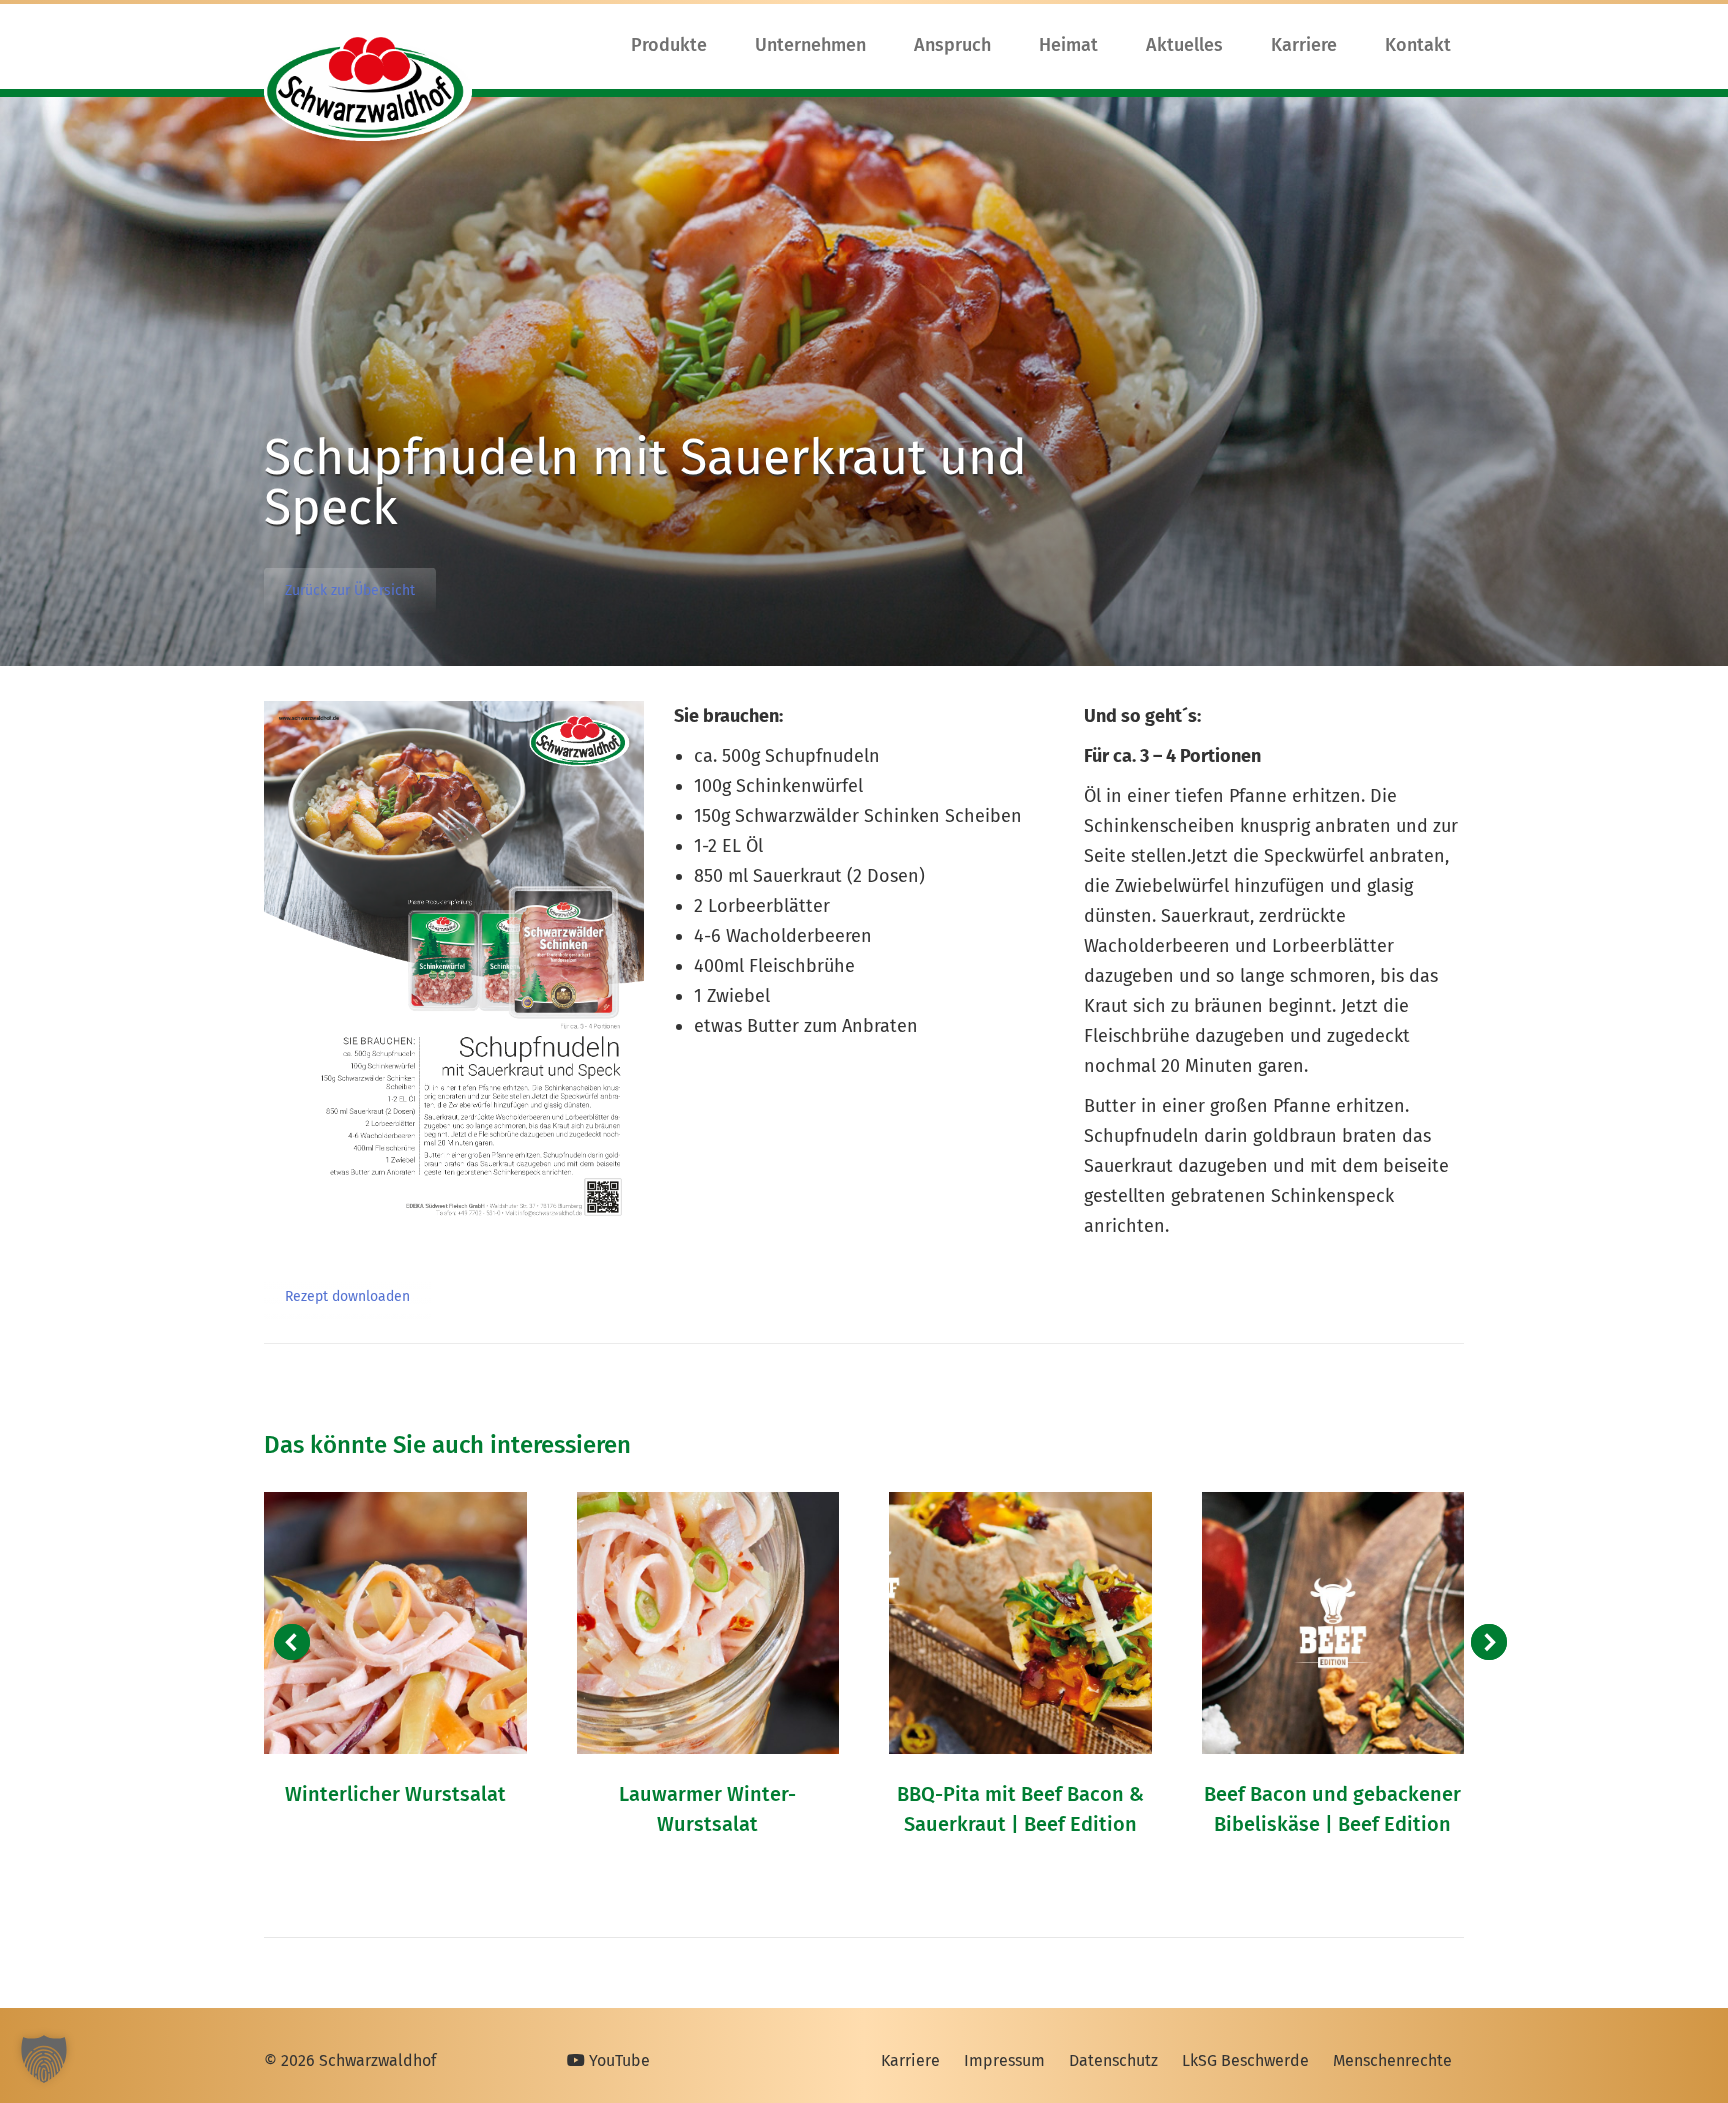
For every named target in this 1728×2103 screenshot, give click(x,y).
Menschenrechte (1392, 2060)
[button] (292, 1642)
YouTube (617, 2060)
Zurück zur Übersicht (350, 590)
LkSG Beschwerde (1245, 2060)
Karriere (910, 2060)
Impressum (1004, 2060)
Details (395, 1623)
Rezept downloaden (347, 1296)
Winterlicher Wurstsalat (395, 1794)
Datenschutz (1113, 2060)
